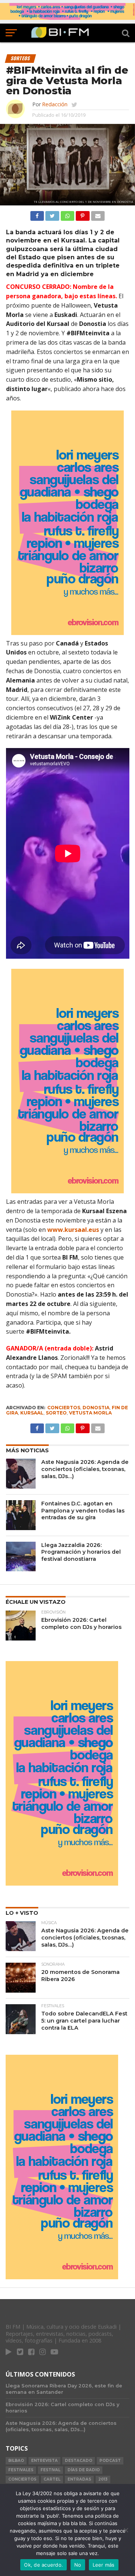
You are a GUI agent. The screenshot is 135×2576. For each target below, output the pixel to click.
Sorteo (56, 1413)
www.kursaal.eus (73, 1230)
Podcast (110, 2461)
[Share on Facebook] (37, 214)
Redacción (55, 104)
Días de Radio (84, 2470)
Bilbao (16, 2461)
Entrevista (44, 2461)
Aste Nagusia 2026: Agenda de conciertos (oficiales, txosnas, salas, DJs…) (85, 1469)
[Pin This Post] (82, 214)
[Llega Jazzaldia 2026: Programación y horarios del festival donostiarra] (21, 1557)
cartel (52, 2479)
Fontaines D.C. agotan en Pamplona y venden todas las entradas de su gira (83, 1510)
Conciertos (64, 1408)
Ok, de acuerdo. (43, 2565)
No (78, 2565)
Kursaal (32, 1413)
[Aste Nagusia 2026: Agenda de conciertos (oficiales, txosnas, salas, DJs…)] (21, 1474)
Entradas (79, 2479)
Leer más (104, 2565)
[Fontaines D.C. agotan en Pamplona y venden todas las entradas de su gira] (21, 1515)
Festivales (21, 2470)
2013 (103, 2479)
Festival (50, 2470)
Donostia (96, 1408)
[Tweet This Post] (52, 214)
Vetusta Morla (90, 1413)
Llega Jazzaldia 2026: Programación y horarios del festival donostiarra (81, 1552)
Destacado (79, 2461)
